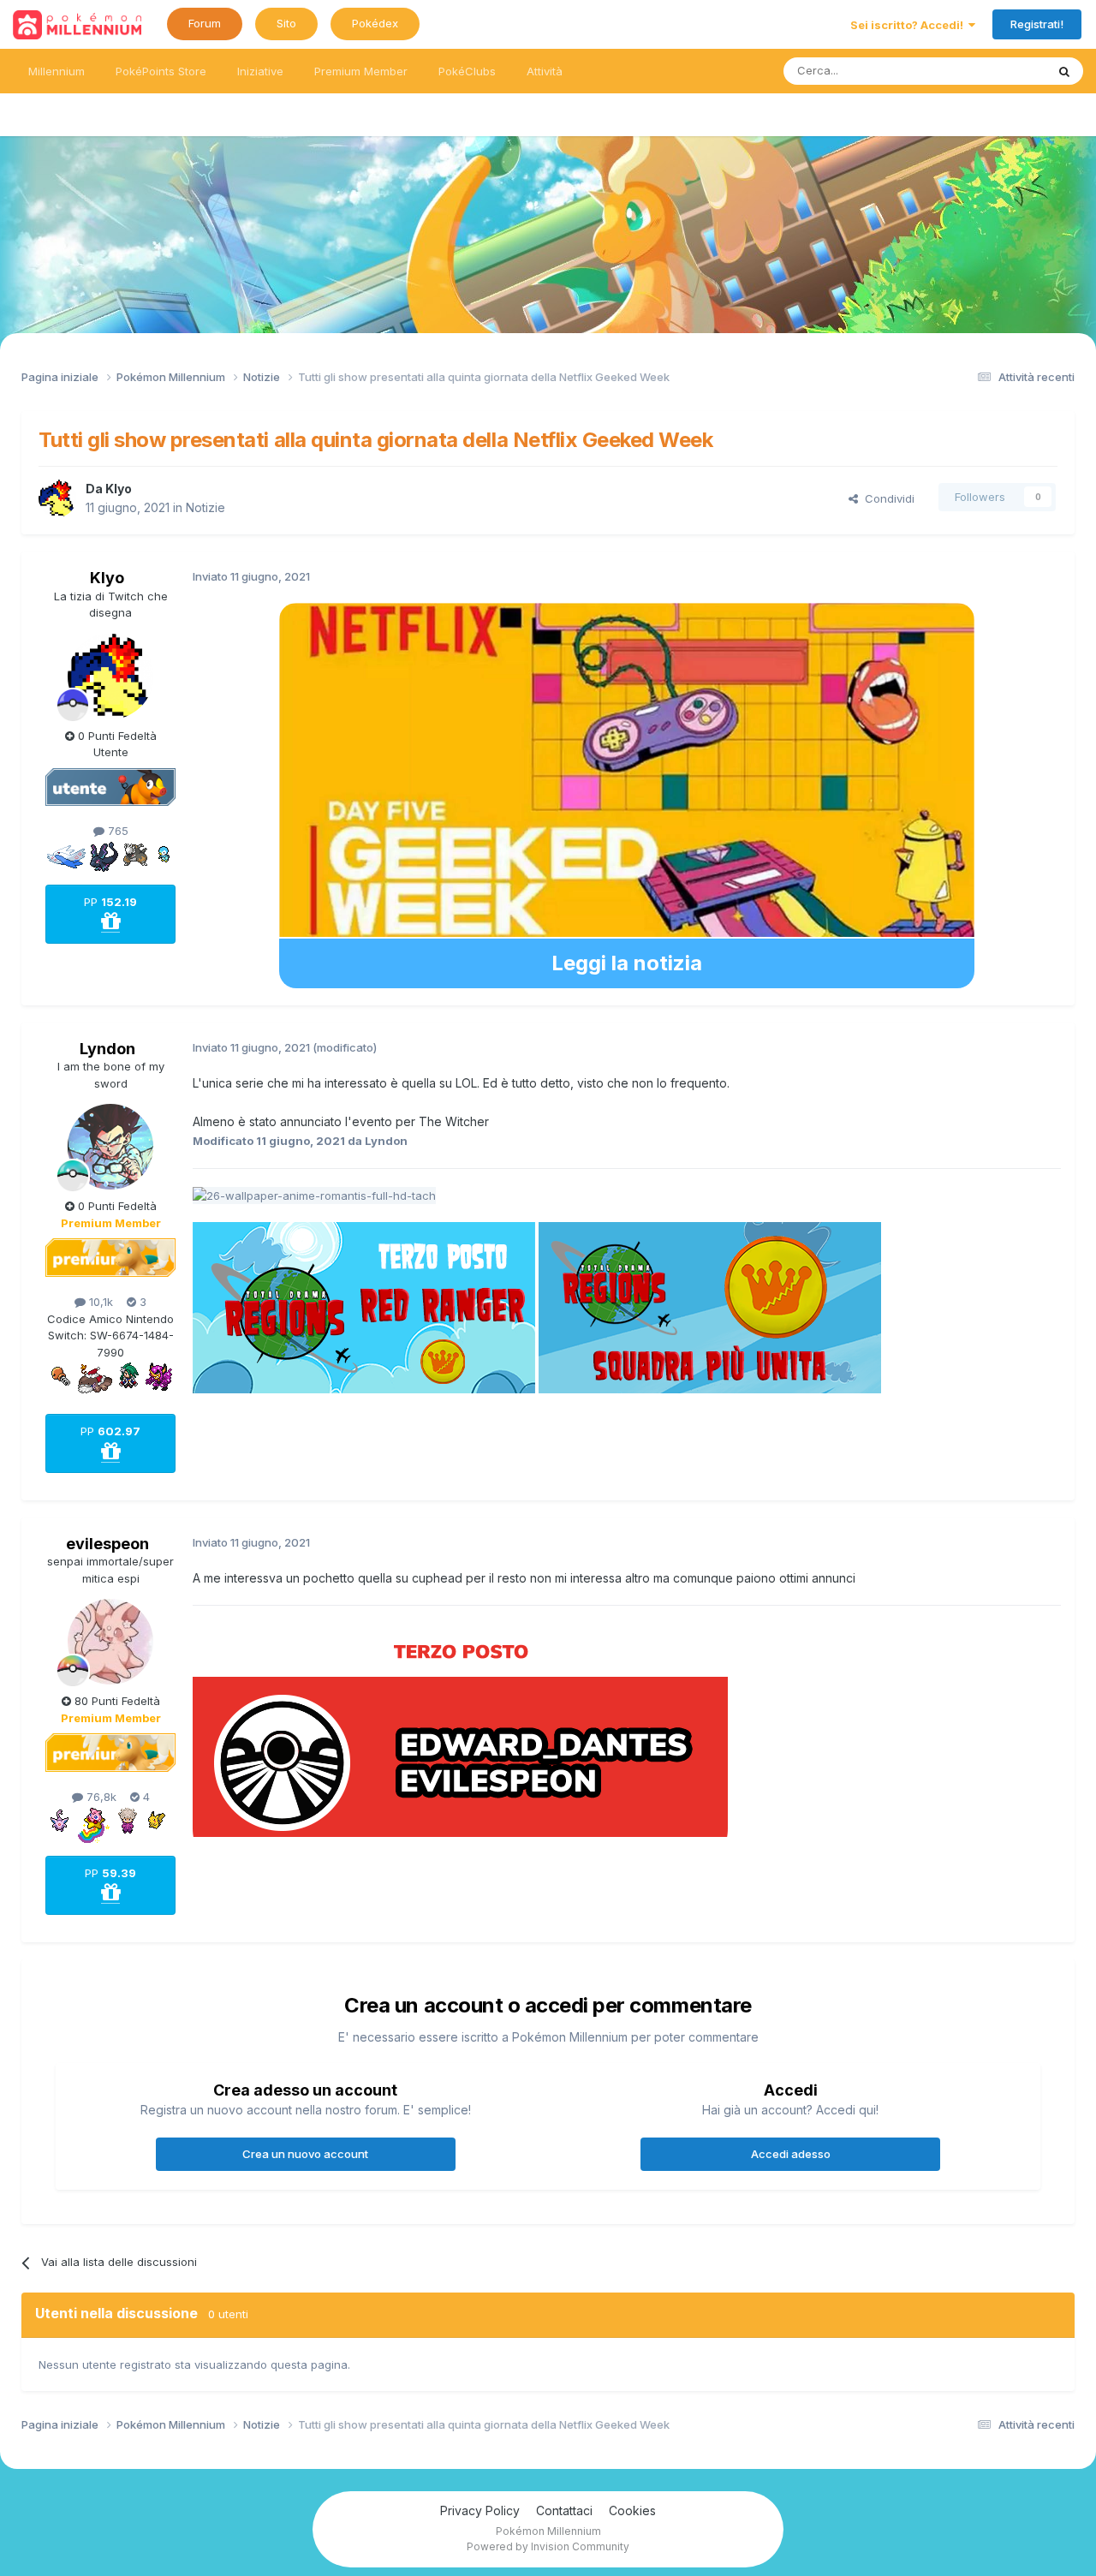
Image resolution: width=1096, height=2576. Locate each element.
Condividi (886, 498)
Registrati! (1037, 24)
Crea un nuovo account (305, 2154)
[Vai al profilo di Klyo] (57, 498)
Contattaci (564, 2510)
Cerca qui (998, 71)
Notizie (205, 507)
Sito (286, 23)
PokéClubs (467, 71)
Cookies (632, 2510)
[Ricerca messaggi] (1064, 71)
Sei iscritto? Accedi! (909, 25)
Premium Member (361, 71)
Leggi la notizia (627, 963)
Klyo (119, 489)
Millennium (57, 71)
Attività (545, 71)
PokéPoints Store (161, 71)
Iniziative (260, 71)
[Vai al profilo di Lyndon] (110, 1147)
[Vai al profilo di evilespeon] (110, 1642)
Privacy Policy (480, 2510)
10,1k (99, 1302)
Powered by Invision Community (548, 2546)
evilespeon (107, 1544)
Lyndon (107, 1049)
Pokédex (375, 23)
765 (116, 831)
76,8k (100, 1797)
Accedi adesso (791, 2154)
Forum (205, 23)
